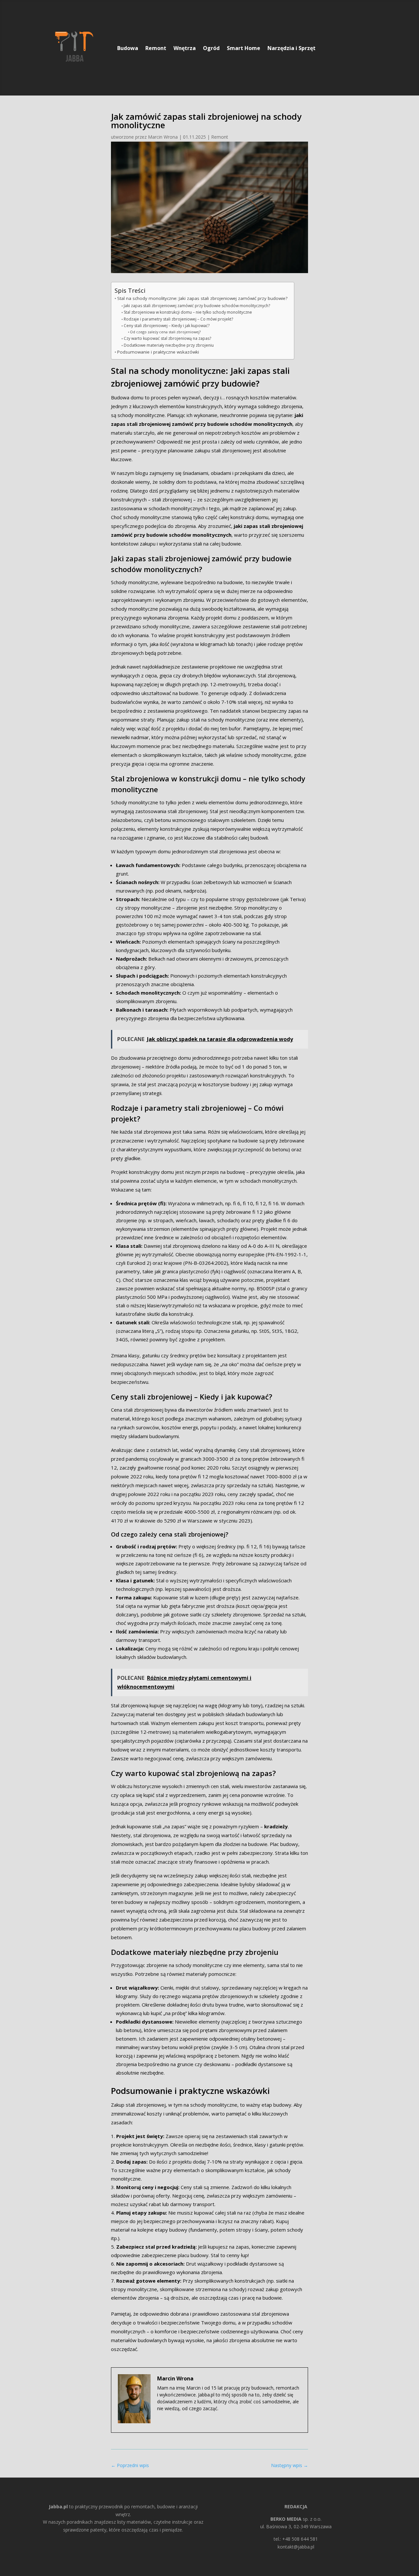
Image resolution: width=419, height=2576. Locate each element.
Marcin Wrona (163, 137)
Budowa (128, 48)
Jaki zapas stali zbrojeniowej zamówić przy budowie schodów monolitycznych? (197, 306)
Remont (156, 48)
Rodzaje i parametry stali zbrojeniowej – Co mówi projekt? (178, 319)
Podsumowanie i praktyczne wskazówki (158, 352)
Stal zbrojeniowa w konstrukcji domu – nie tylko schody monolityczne (188, 312)
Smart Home (244, 48)
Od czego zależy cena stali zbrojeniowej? (165, 332)
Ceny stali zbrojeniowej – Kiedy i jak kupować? (166, 326)
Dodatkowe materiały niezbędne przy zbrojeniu (169, 345)
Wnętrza (185, 48)
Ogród (211, 48)
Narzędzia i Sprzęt (291, 48)
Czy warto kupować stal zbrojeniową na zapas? (167, 338)
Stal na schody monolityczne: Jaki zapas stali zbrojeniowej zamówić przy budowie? (202, 298)
